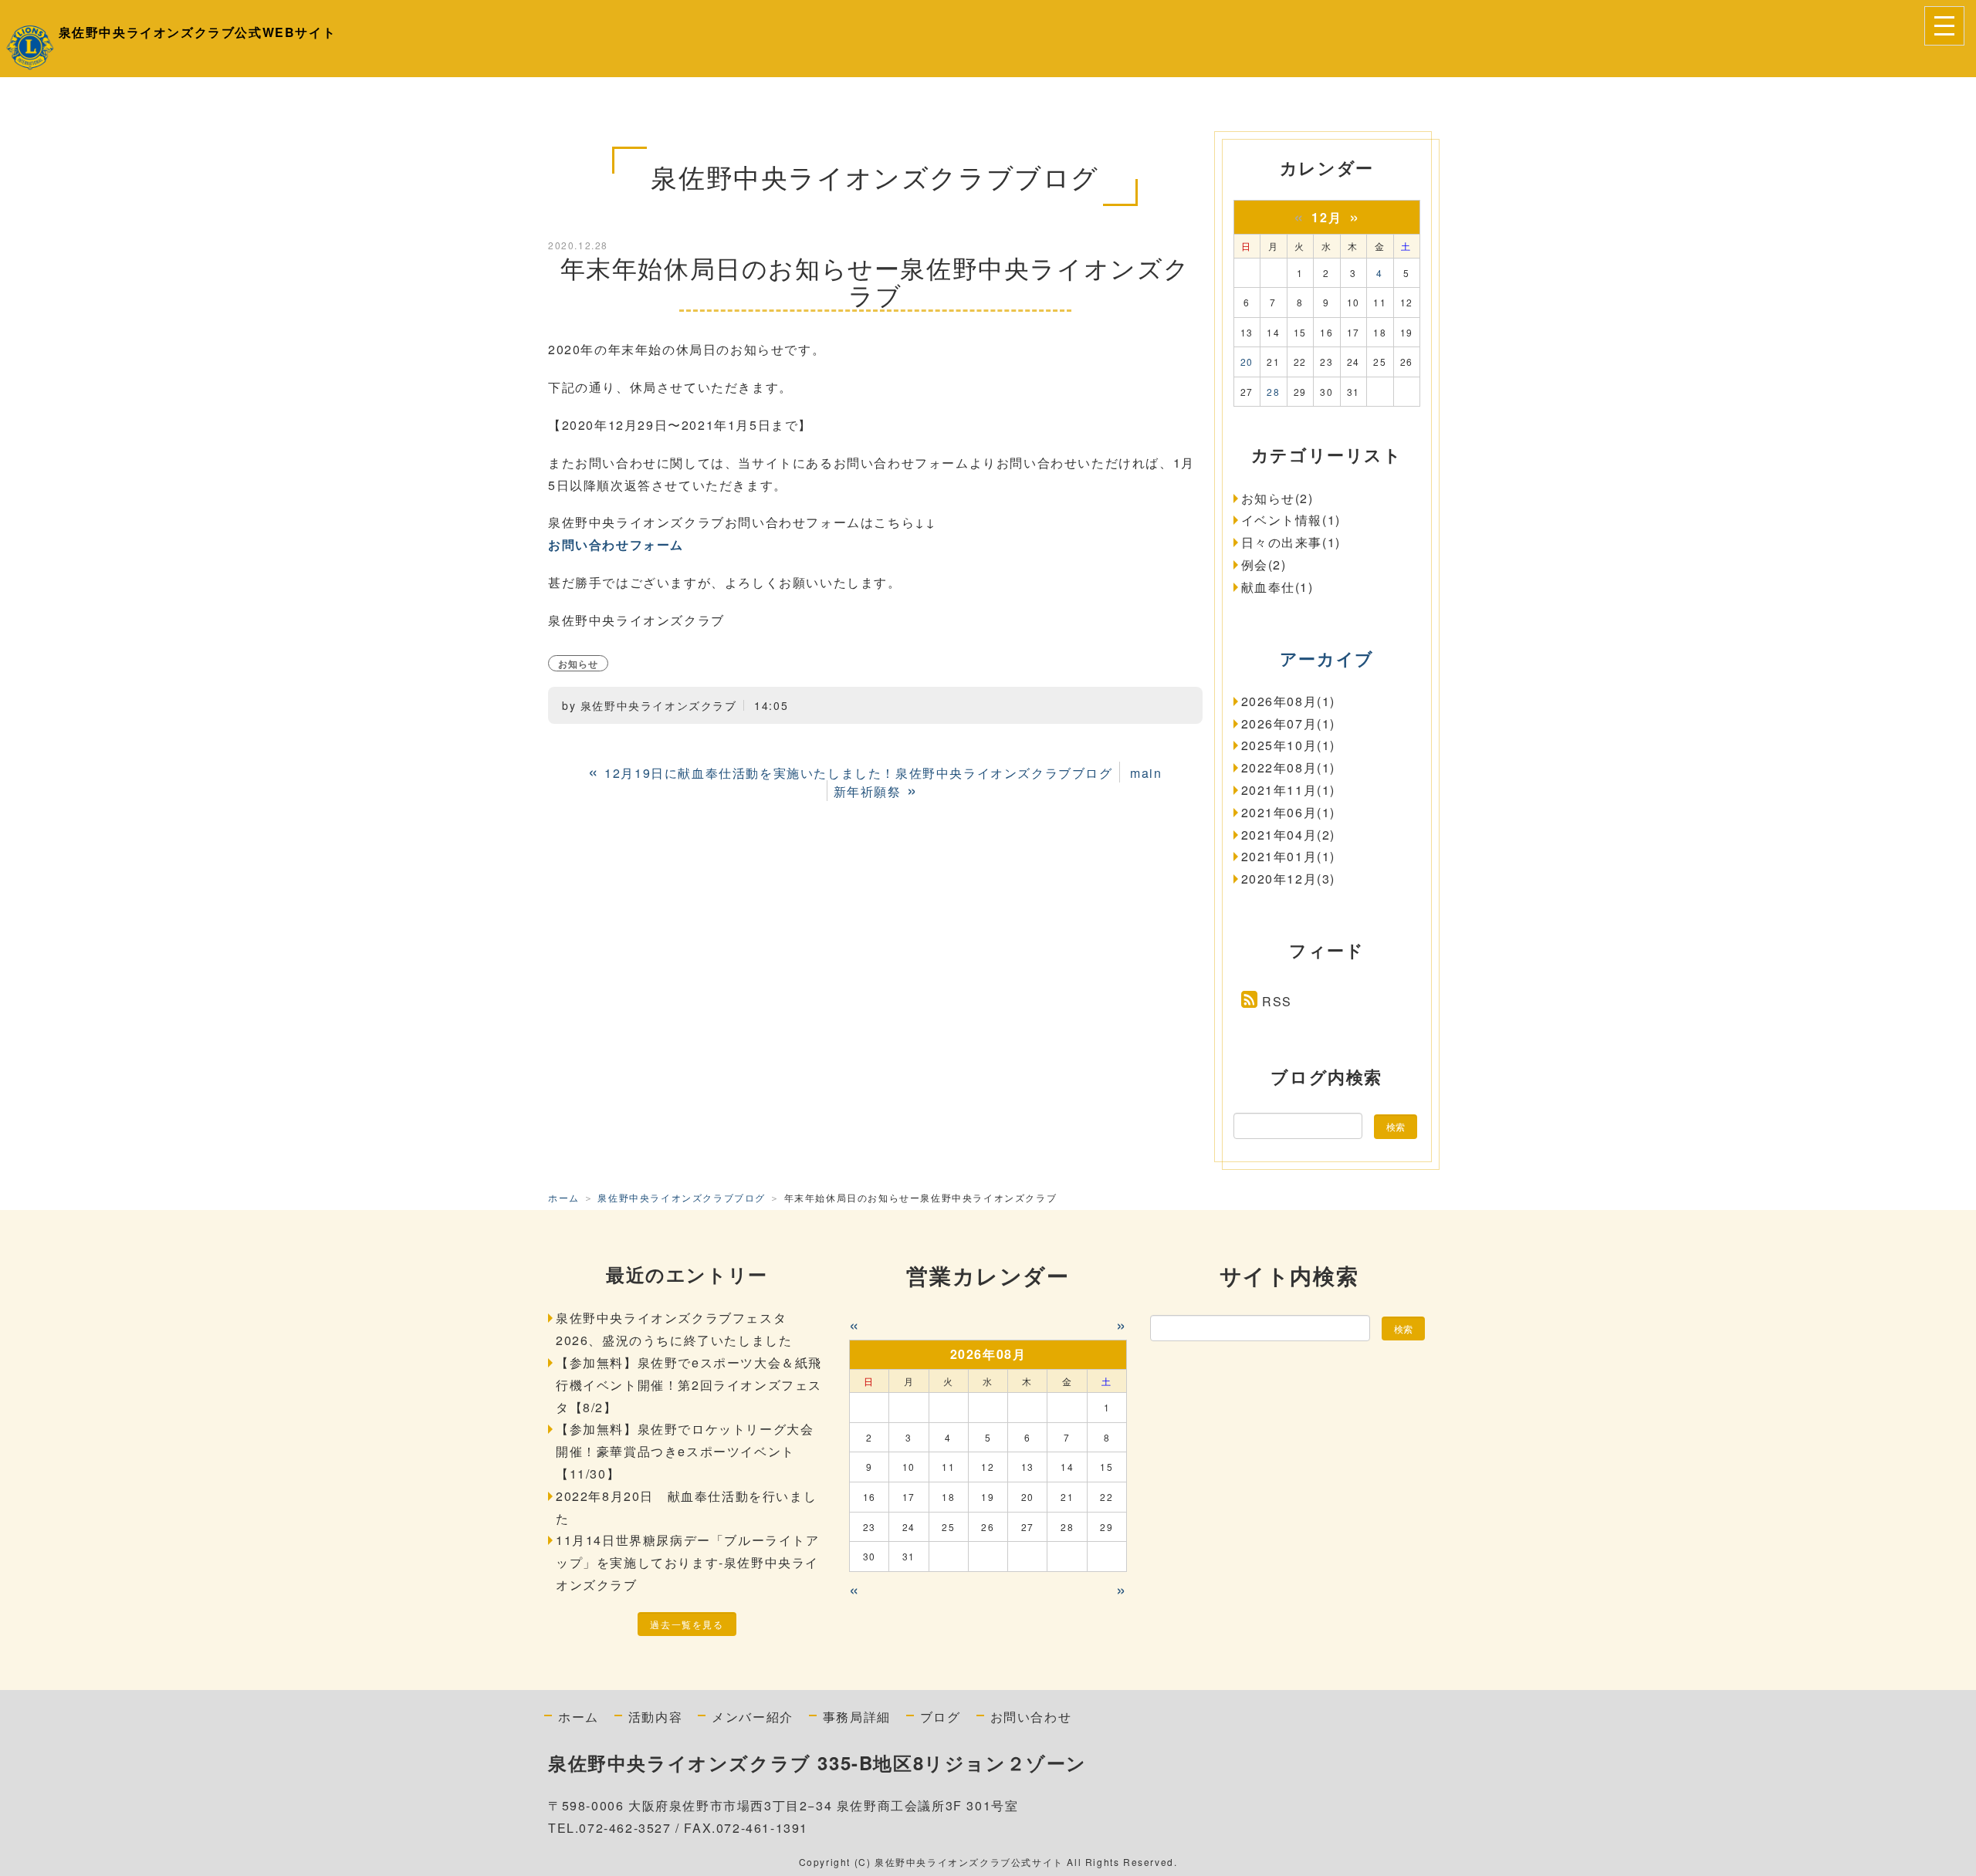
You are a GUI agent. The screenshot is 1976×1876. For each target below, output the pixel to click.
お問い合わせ (1031, 1716)
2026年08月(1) (1289, 701)
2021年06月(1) (1289, 812)
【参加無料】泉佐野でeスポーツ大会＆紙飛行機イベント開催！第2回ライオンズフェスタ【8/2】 (689, 1385)
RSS (1277, 1001)
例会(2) (1264, 564)
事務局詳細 (857, 1716)
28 (1273, 392)
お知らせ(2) (1277, 498)
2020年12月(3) (1289, 879)
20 (1247, 362)
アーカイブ (1327, 658)
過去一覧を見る (687, 1624)
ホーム (564, 1197)
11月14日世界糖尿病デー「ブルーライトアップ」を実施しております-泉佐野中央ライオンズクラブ (688, 1562)
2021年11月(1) (1289, 790)
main (1146, 773)
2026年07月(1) (1289, 723)
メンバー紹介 (753, 1716)
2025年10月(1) (1289, 745)
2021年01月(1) (1289, 856)
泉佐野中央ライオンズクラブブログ (682, 1197)
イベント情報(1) (1291, 520)
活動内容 (655, 1716)
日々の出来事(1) (1291, 542)
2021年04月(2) (1289, 835)
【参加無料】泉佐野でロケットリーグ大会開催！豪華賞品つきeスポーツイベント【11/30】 (685, 1451)
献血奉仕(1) (1277, 587)
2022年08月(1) (1289, 767)
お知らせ (578, 664)
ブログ (941, 1716)
